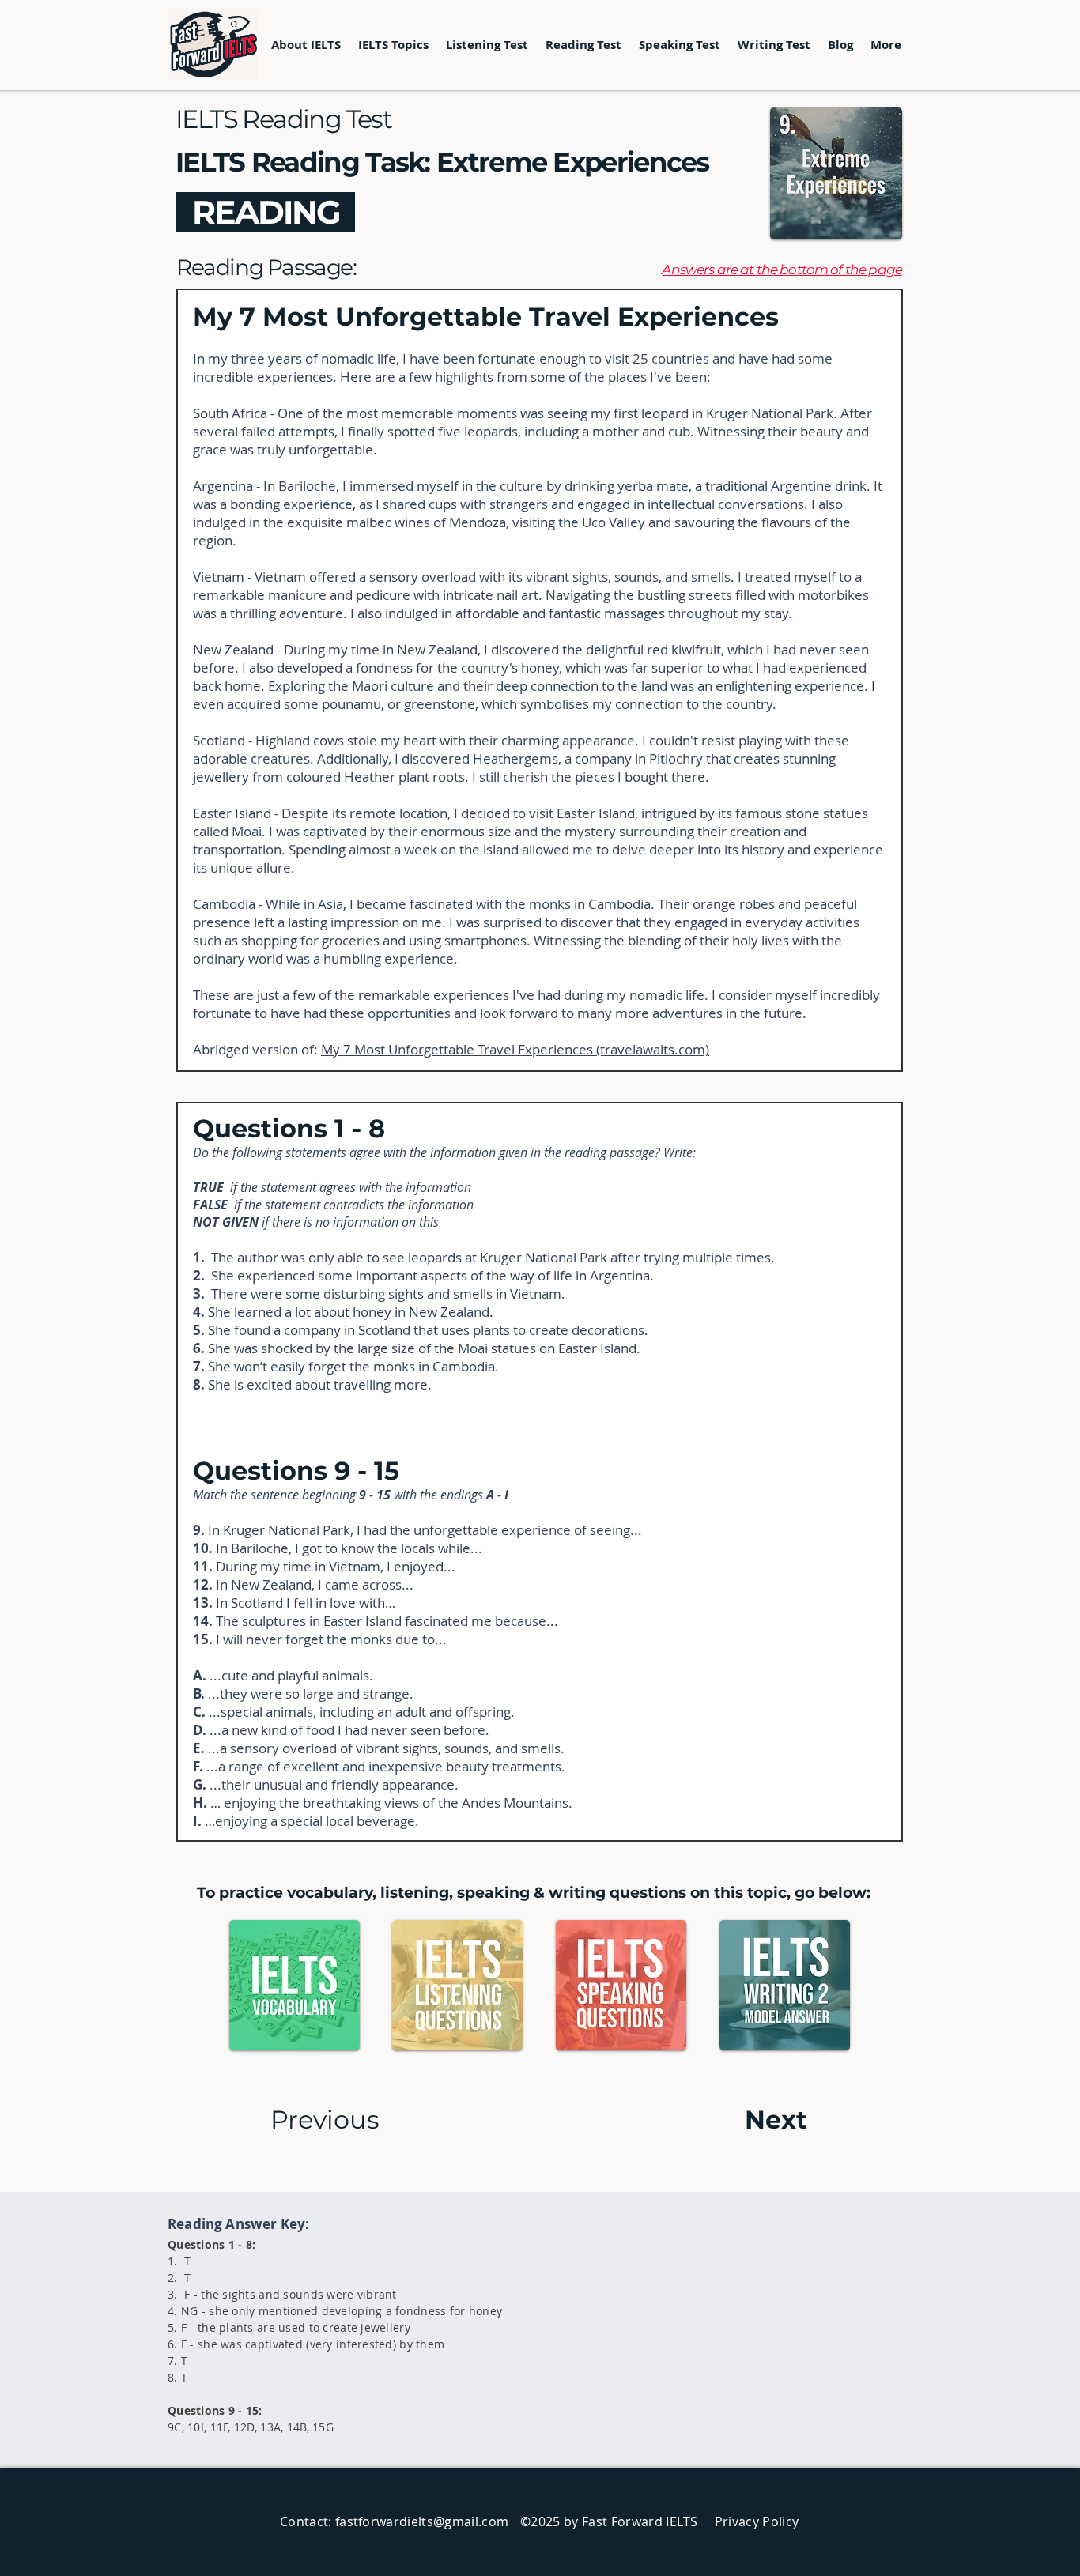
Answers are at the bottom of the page (782, 270)
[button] (393, 45)
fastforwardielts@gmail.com (422, 2521)
